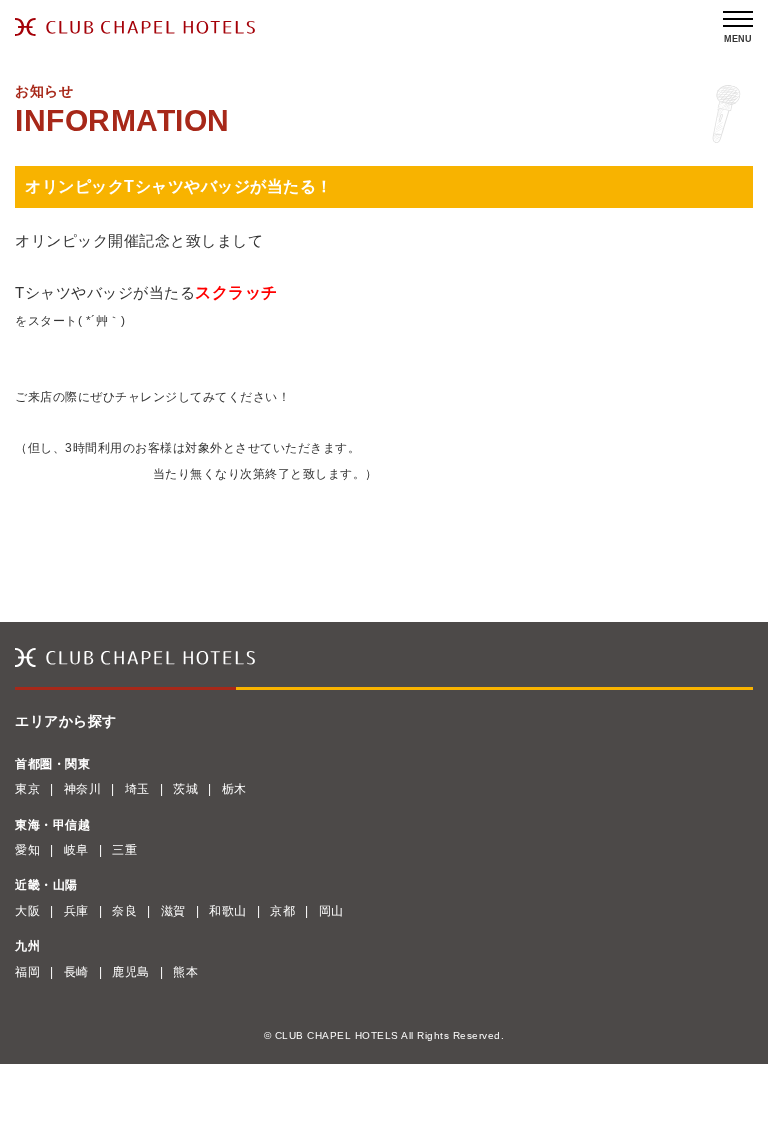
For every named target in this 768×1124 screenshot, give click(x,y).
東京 (27, 789)
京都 (282, 911)
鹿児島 (131, 972)
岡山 (331, 911)
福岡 (27, 972)
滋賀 (173, 911)
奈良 (124, 911)
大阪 (27, 911)
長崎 (76, 972)
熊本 (185, 972)
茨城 (185, 789)
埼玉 (137, 789)
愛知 (27, 850)
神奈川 (83, 789)
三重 (124, 850)
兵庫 (76, 911)
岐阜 (76, 850)
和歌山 (228, 911)
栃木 (234, 789)
